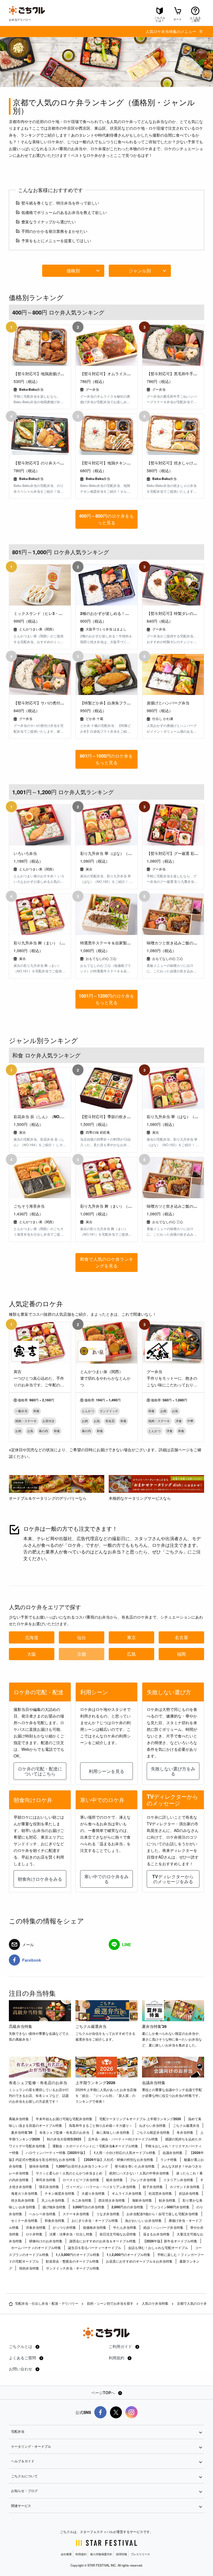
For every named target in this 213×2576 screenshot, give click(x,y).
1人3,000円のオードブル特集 (78, 2255)
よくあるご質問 (23, 2358)
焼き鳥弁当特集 (23, 2200)
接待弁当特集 (39, 2166)
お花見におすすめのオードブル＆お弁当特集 (139, 2261)
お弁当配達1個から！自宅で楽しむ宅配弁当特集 (162, 2214)
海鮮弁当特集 (142, 2200)
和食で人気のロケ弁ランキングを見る (106, 1262)
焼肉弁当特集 (29, 2268)
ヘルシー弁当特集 (42, 2214)
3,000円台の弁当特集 (89, 2207)
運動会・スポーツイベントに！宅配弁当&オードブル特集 (95, 2146)
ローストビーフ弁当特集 (81, 2180)
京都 (82, 1654)
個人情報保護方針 (101, 2554)
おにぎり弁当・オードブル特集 (95, 2220)
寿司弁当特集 (46, 2180)
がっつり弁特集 (64, 2227)
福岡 (181, 1654)
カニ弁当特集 (82, 2200)
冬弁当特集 (185, 2132)
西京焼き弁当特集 (112, 2200)
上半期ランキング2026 (95, 2082)
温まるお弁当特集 (156, 2234)
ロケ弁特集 (34, 2234)
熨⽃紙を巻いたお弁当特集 (135, 2166)
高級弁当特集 (21, 2026)
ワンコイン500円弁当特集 (170, 2207)
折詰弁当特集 (189, 2193)
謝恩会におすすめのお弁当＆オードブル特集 (103, 2241)
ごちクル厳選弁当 (91, 2026)
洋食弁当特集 (36, 2227)
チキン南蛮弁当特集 (60, 2193)
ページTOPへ (104, 2393)
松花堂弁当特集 (160, 2193)
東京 (131, 1637)
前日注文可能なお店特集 (118, 2234)
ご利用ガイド (121, 2346)
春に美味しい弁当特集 (113, 2132)
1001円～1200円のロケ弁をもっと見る (106, 999)
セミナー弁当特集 (24, 2220)
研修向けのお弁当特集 (46, 2241)
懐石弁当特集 (49, 2187)
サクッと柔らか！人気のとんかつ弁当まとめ (69, 2173)
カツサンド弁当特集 (185, 2187)
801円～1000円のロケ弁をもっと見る (106, 759)
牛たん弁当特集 (125, 2227)
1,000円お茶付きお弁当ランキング (82, 2166)
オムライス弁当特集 (127, 2193)
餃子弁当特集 (153, 2187)
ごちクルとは (21, 2346)
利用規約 (117, 2358)
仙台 (82, 1637)
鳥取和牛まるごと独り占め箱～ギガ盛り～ (101, 2125)
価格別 (73, 271)
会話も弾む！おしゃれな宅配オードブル (158, 2248)
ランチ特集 (169, 2160)
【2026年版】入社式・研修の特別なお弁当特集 (118, 2160)
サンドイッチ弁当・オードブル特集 (73, 2268)
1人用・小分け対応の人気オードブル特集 (125, 2153)
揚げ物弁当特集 (54, 2207)
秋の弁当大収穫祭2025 (64, 2139)
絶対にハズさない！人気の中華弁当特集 (139, 2173)
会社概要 (66, 2554)
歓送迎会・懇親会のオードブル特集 (72, 2261)
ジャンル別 (140, 271)
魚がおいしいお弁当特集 (143, 2220)
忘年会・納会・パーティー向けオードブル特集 (123, 2139)
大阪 (32, 1654)
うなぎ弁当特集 (108, 2214)
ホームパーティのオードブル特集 (36, 2248)
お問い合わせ (21, 2369)
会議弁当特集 (154, 2082)
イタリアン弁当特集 (178, 2180)
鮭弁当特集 (167, 2200)
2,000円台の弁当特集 (127, 2207)
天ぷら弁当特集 (53, 2200)
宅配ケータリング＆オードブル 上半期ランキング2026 (140, 2119)
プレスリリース (140, 2554)
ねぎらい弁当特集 (153, 2125)
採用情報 (121, 2554)
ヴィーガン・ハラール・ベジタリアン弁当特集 (101, 2187)
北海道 (32, 1637)
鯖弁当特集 (115, 2180)
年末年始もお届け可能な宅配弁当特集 (64, 2119)
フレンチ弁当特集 (143, 2180)
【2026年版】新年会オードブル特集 (170, 2241)
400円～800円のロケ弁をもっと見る (106, 519)
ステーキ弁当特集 (76, 2214)
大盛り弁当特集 (93, 2193)
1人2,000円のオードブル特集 (128, 2255)
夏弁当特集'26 (154, 2026)
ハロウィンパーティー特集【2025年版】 (56, 2153)
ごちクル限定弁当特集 (153, 2132)
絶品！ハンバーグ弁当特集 (163, 2227)
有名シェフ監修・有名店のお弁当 (38, 2082)
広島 (131, 1654)
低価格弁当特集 (95, 2227)
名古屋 (181, 1637)
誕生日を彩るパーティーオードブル (95, 2248)
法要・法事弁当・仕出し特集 (71, 2234)
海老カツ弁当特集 (24, 2193)
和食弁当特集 (55, 2220)
